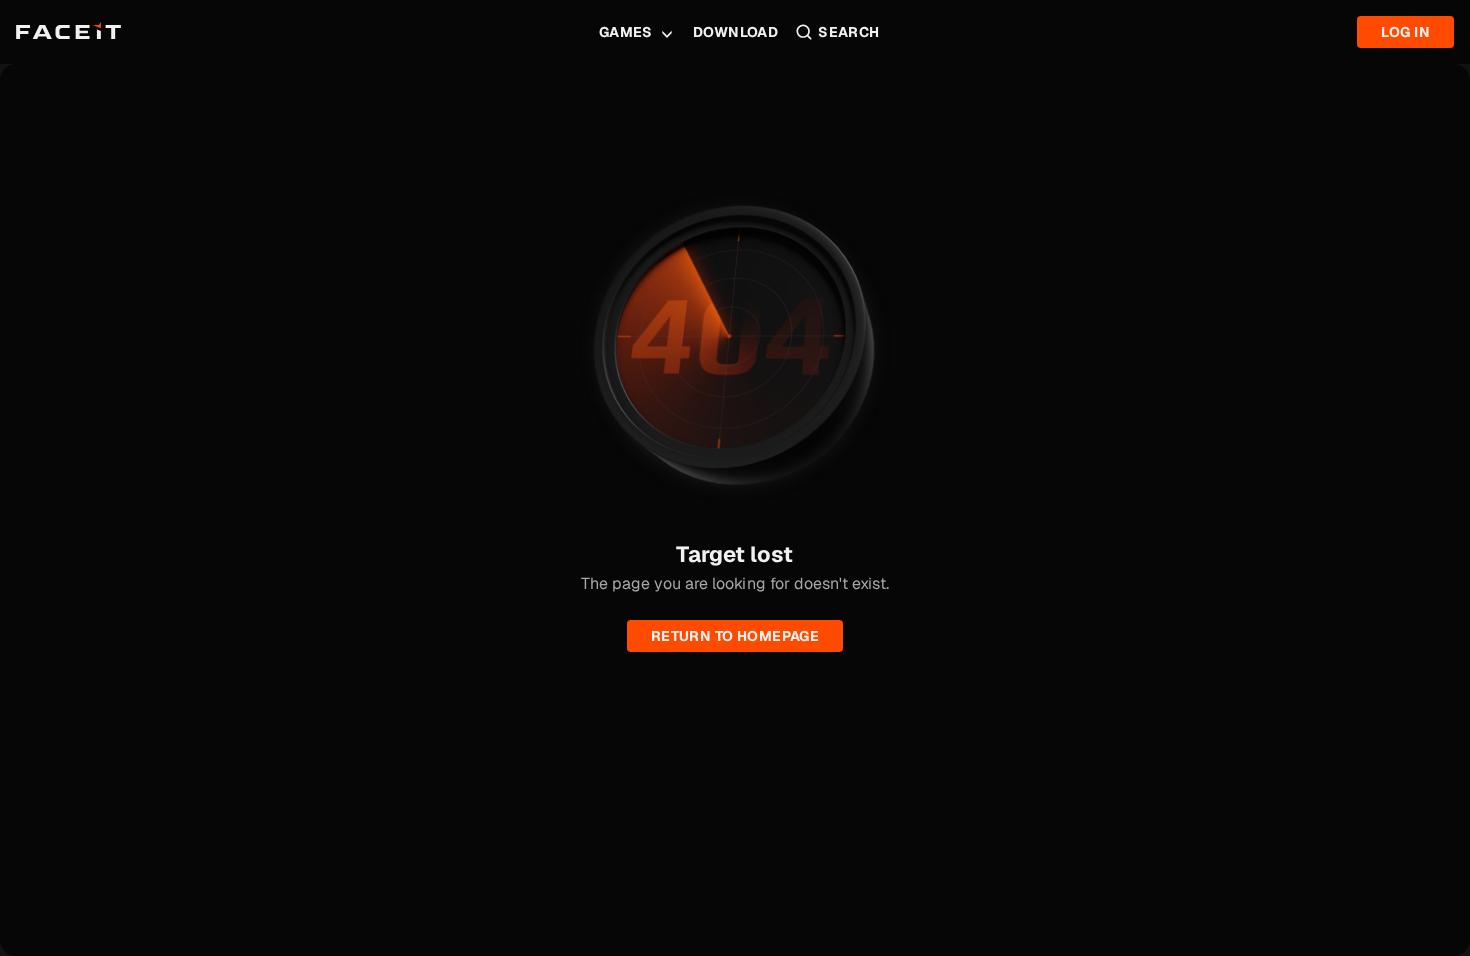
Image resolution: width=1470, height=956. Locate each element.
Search (849, 32)
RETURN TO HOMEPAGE (735, 636)
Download (735, 32)
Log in (1405, 32)
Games (626, 32)
